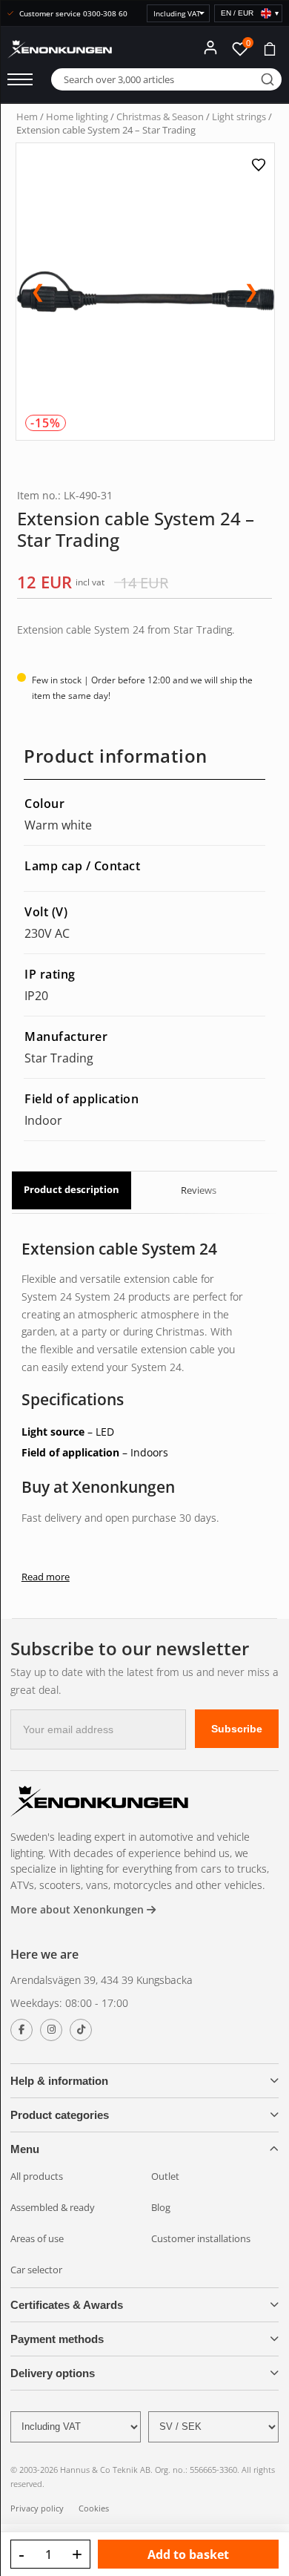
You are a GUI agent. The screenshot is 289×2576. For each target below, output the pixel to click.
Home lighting (77, 116)
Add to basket (188, 2554)
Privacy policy (37, 2508)
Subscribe (237, 1729)
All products (37, 2176)
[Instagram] (51, 2030)
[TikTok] (81, 2030)
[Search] (268, 79)
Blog (161, 2207)
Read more (46, 1577)
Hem (27, 116)
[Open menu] (20, 79)
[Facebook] (21, 2030)
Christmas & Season (160, 116)
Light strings (239, 116)
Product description (72, 1189)
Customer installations (201, 2238)
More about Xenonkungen (79, 1909)
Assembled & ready (53, 2207)
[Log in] (210, 47)
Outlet (165, 2176)
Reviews (199, 1190)
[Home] (99, 1803)
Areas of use (37, 2238)
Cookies (94, 2508)
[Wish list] (260, 165)
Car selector (36, 2270)
